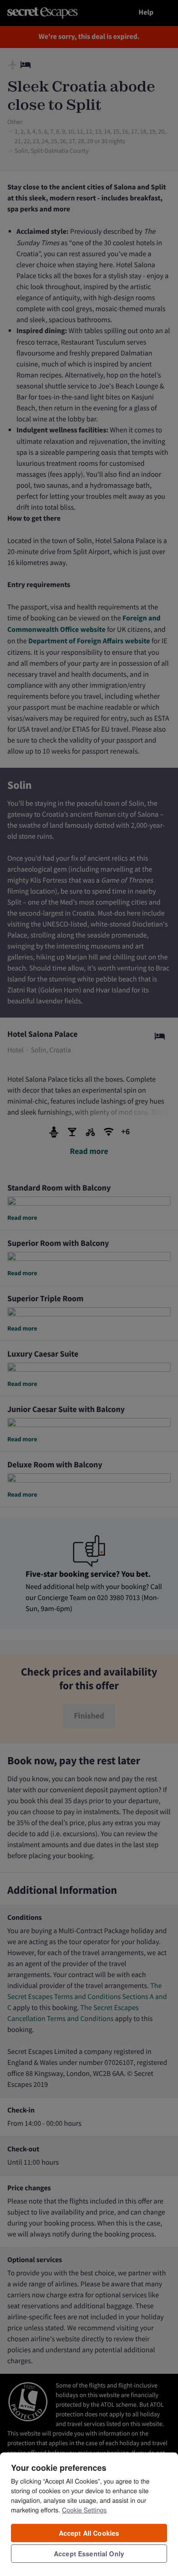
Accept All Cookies (89, 2533)
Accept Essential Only (89, 2554)
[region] (89, 2514)
